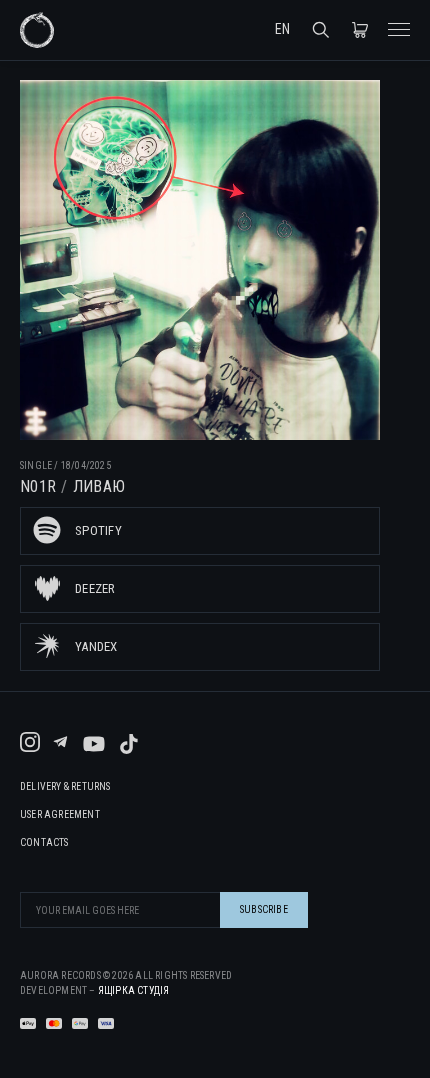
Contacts (44, 843)
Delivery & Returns (65, 787)
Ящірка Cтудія (134, 990)
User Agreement (60, 815)
